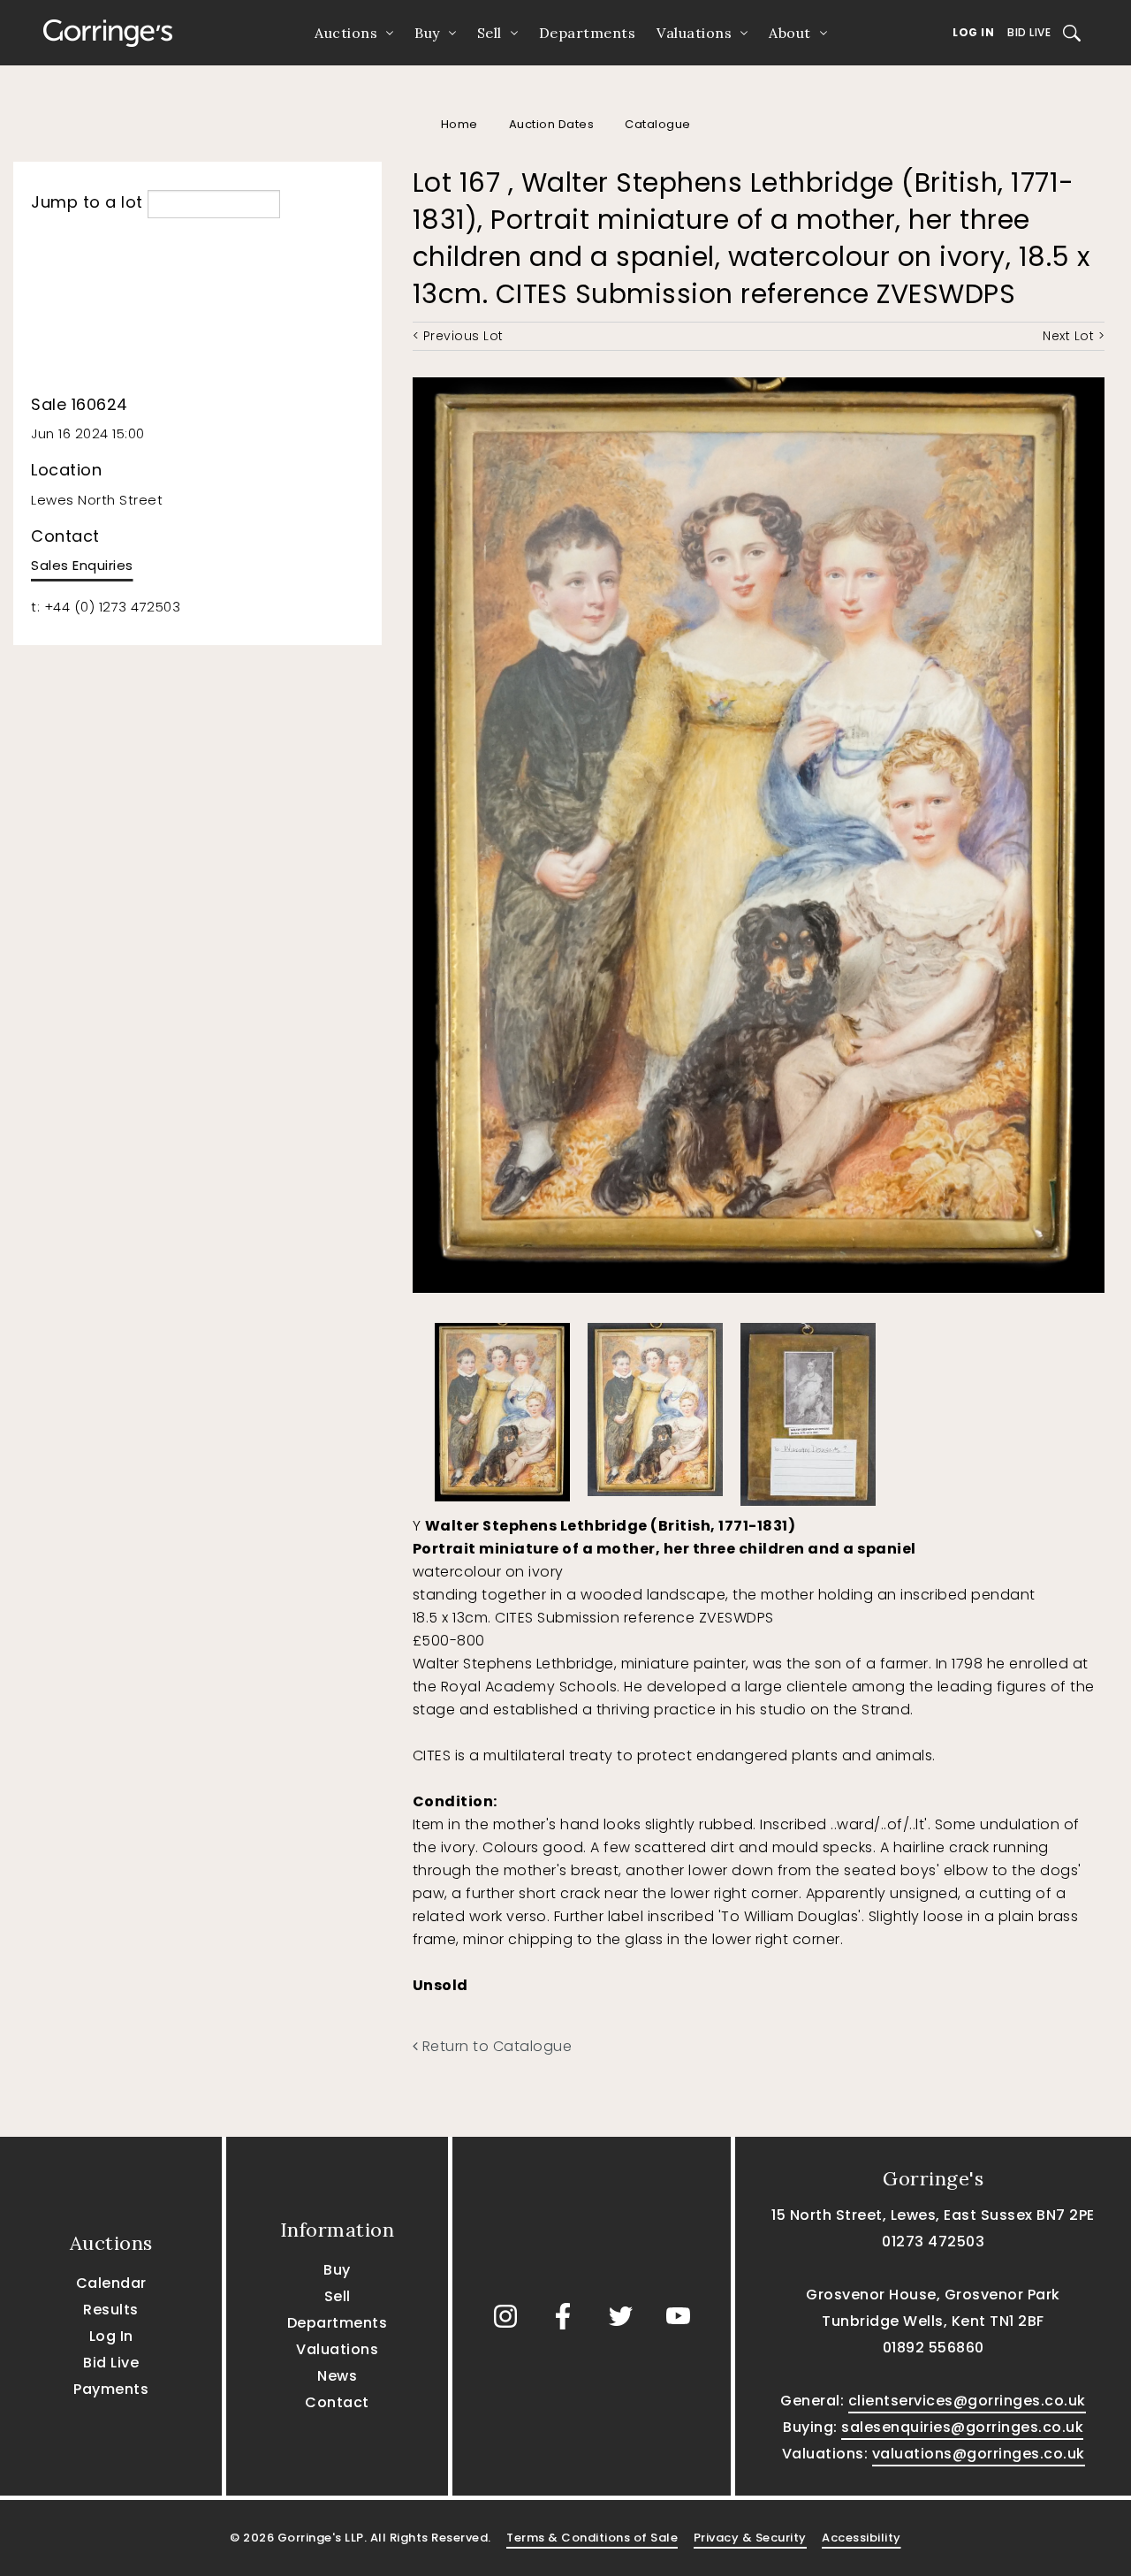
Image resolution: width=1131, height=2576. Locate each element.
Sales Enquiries (82, 565)
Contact (337, 2402)
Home (459, 124)
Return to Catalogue (495, 2046)
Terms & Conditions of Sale (592, 2538)
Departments (588, 33)
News (337, 2376)
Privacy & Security (750, 2538)
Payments (111, 2389)
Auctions (346, 33)
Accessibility (862, 2538)
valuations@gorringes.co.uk (979, 2454)
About (790, 33)
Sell (490, 33)
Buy (427, 33)
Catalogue (658, 124)
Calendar (111, 2283)
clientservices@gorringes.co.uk (967, 2401)
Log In (973, 32)
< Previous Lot (458, 336)
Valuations (694, 33)
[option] (502, 1408)
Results (111, 2310)
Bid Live (1029, 32)
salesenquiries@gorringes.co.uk (962, 2427)
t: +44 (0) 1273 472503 (106, 607)
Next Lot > (1074, 336)
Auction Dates (552, 124)
